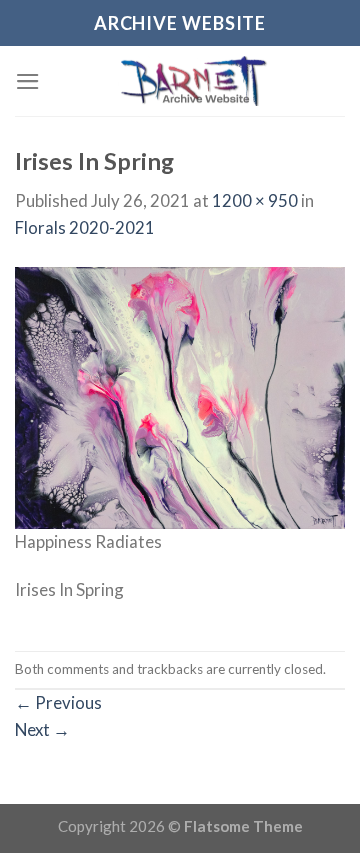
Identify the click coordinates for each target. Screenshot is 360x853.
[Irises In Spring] (180, 395)
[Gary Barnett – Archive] (193, 81)
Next (42, 729)
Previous (58, 702)
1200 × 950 (255, 200)
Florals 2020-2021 (85, 227)
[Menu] (28, 81)
